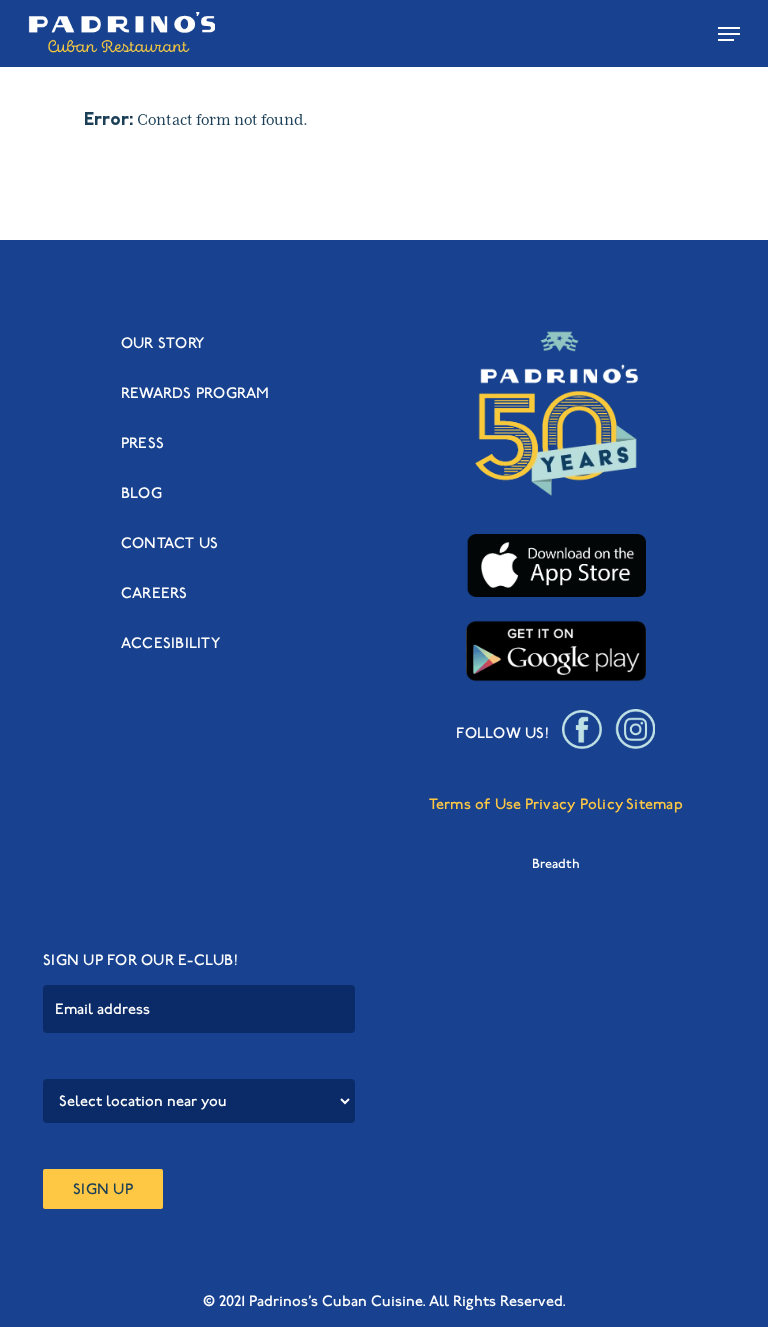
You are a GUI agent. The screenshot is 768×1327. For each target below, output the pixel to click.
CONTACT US (170, 543)
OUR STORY (162, 343)
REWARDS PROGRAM (195, 393)
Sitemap (654, 804)
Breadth (556, 863)
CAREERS (154, 593)
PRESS (142, 443)
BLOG (141, 493)
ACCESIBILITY (170, 643)
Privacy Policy (574, 804)
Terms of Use (475, 804)
